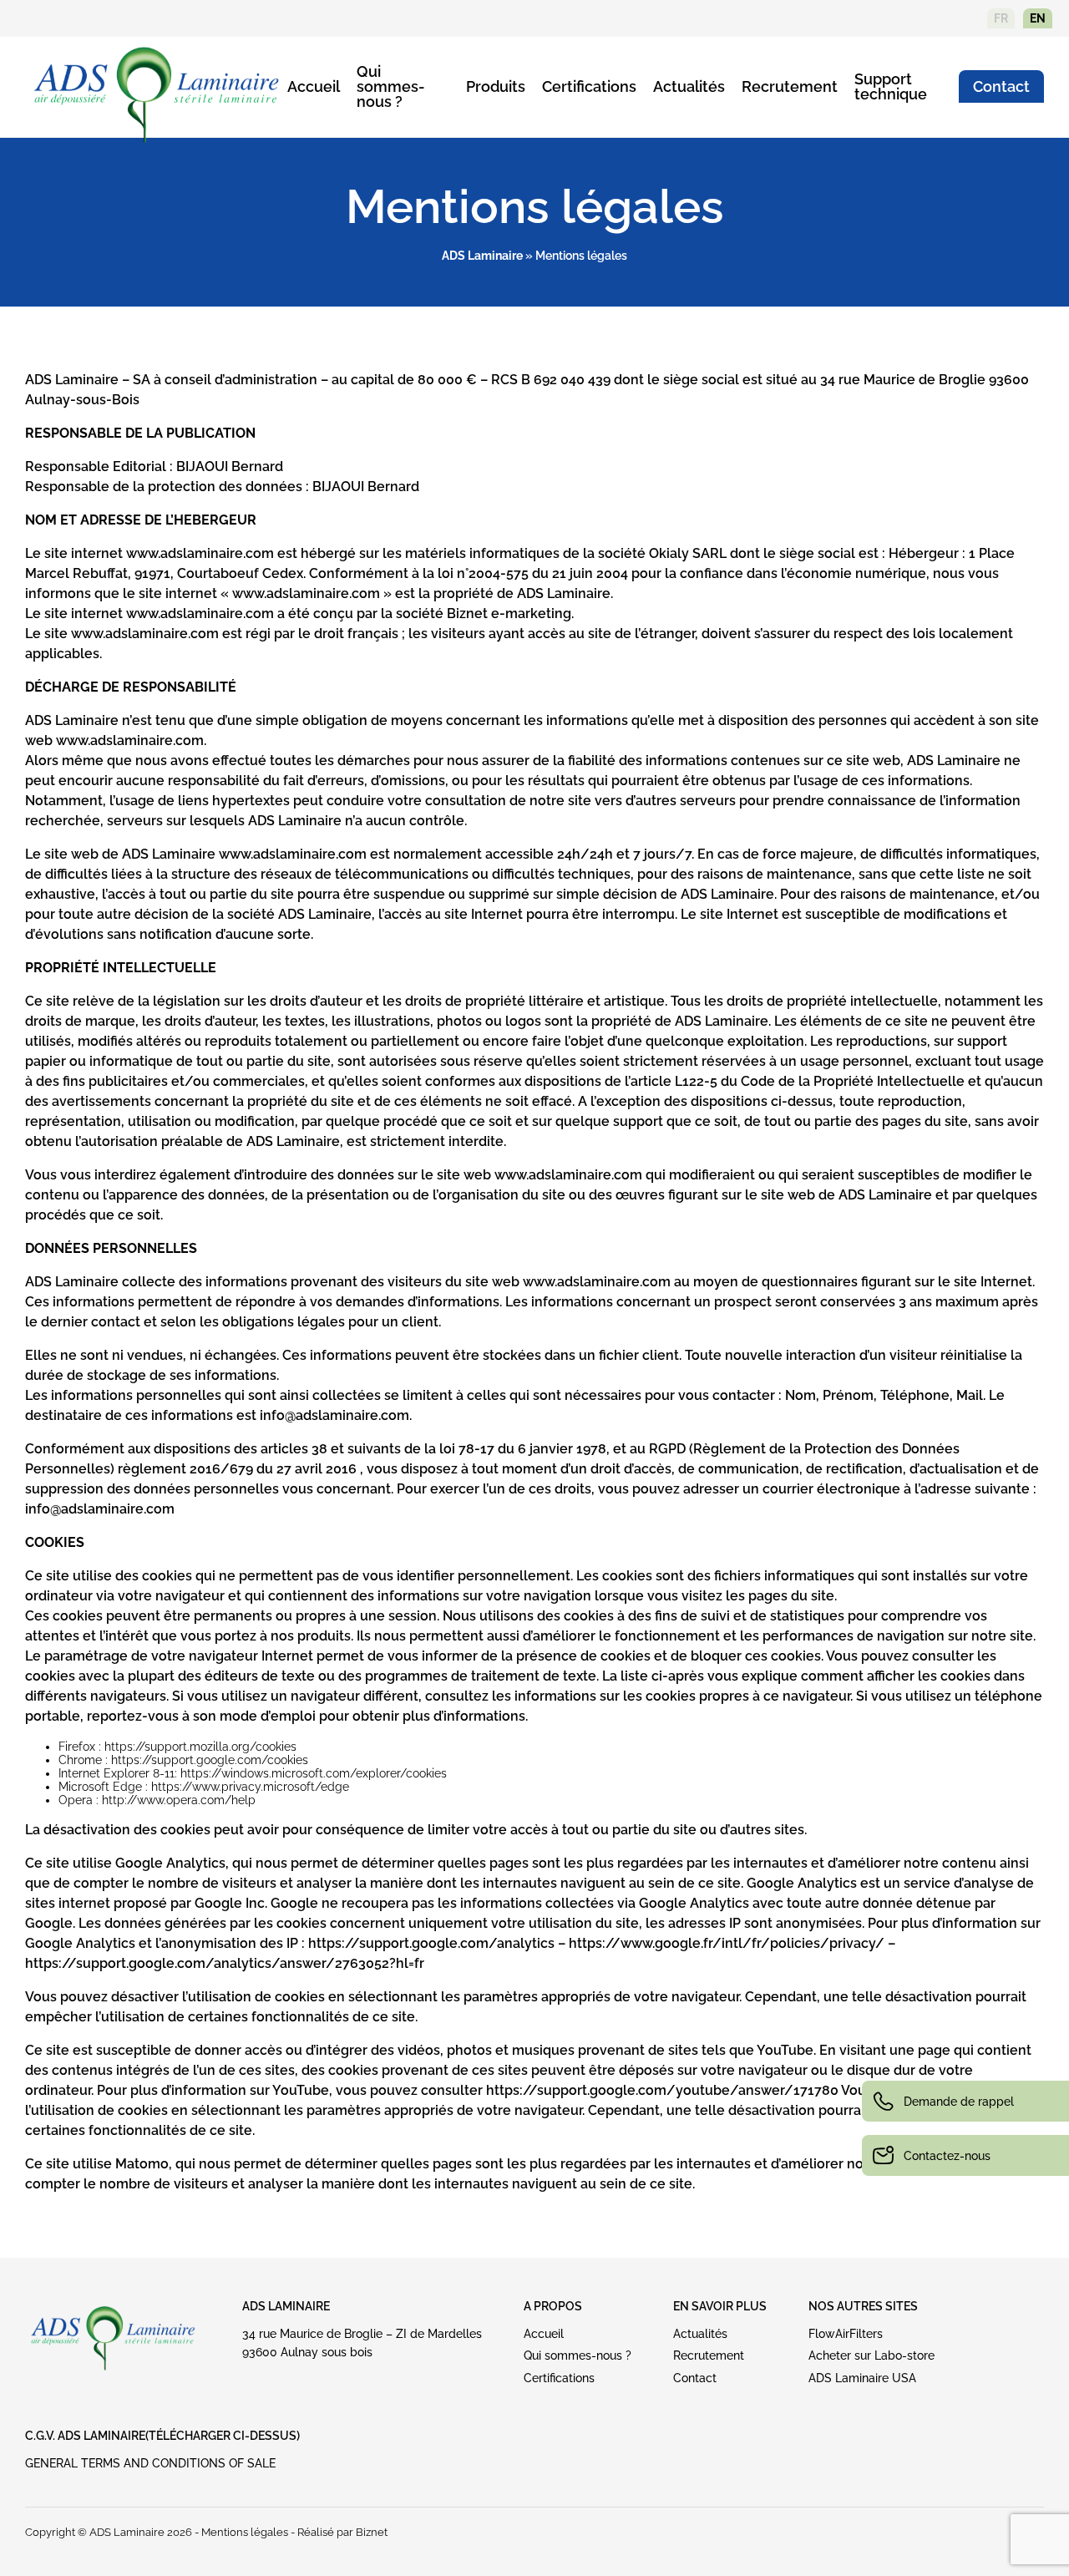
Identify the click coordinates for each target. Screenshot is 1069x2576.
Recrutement (790, 86)
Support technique (891, 86)
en (1038, 18)
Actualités (689, 86)
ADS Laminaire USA (862, 2378)
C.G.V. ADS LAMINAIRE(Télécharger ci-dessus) (162, 2436)
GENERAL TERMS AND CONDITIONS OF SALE (150, 2463)
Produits (496, 86)
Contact (1001, 86)
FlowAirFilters (846, 2334)
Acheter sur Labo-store (871, 2355)
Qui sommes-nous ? (391, 86)
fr (1001, 18)
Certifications (589, 86)
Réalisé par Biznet (342, 2532)
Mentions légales (245, 2532)
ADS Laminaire (482, 256)
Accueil (314, 86)
